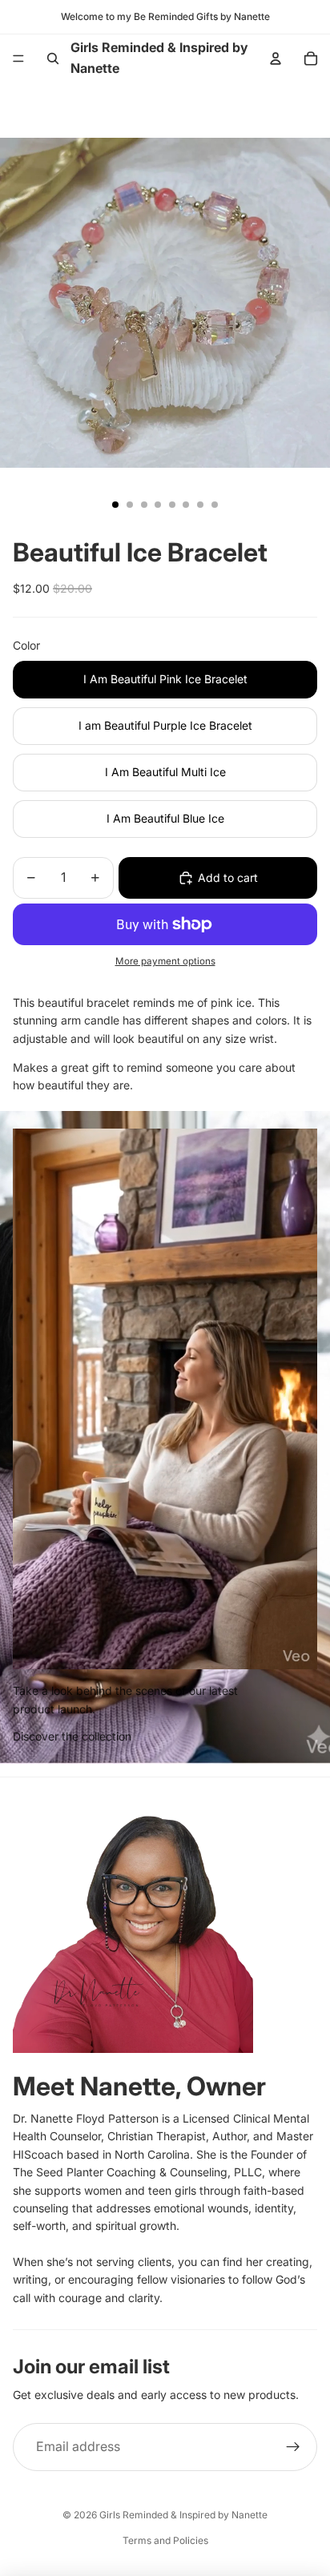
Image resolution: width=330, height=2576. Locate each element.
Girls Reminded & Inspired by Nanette (183, 2515)
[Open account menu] (276, 58)
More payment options (165, 961)
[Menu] (18, 58)
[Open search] (53, 58)
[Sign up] (293, 2447)
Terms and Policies (165, 2540)
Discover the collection (72, 1736)
